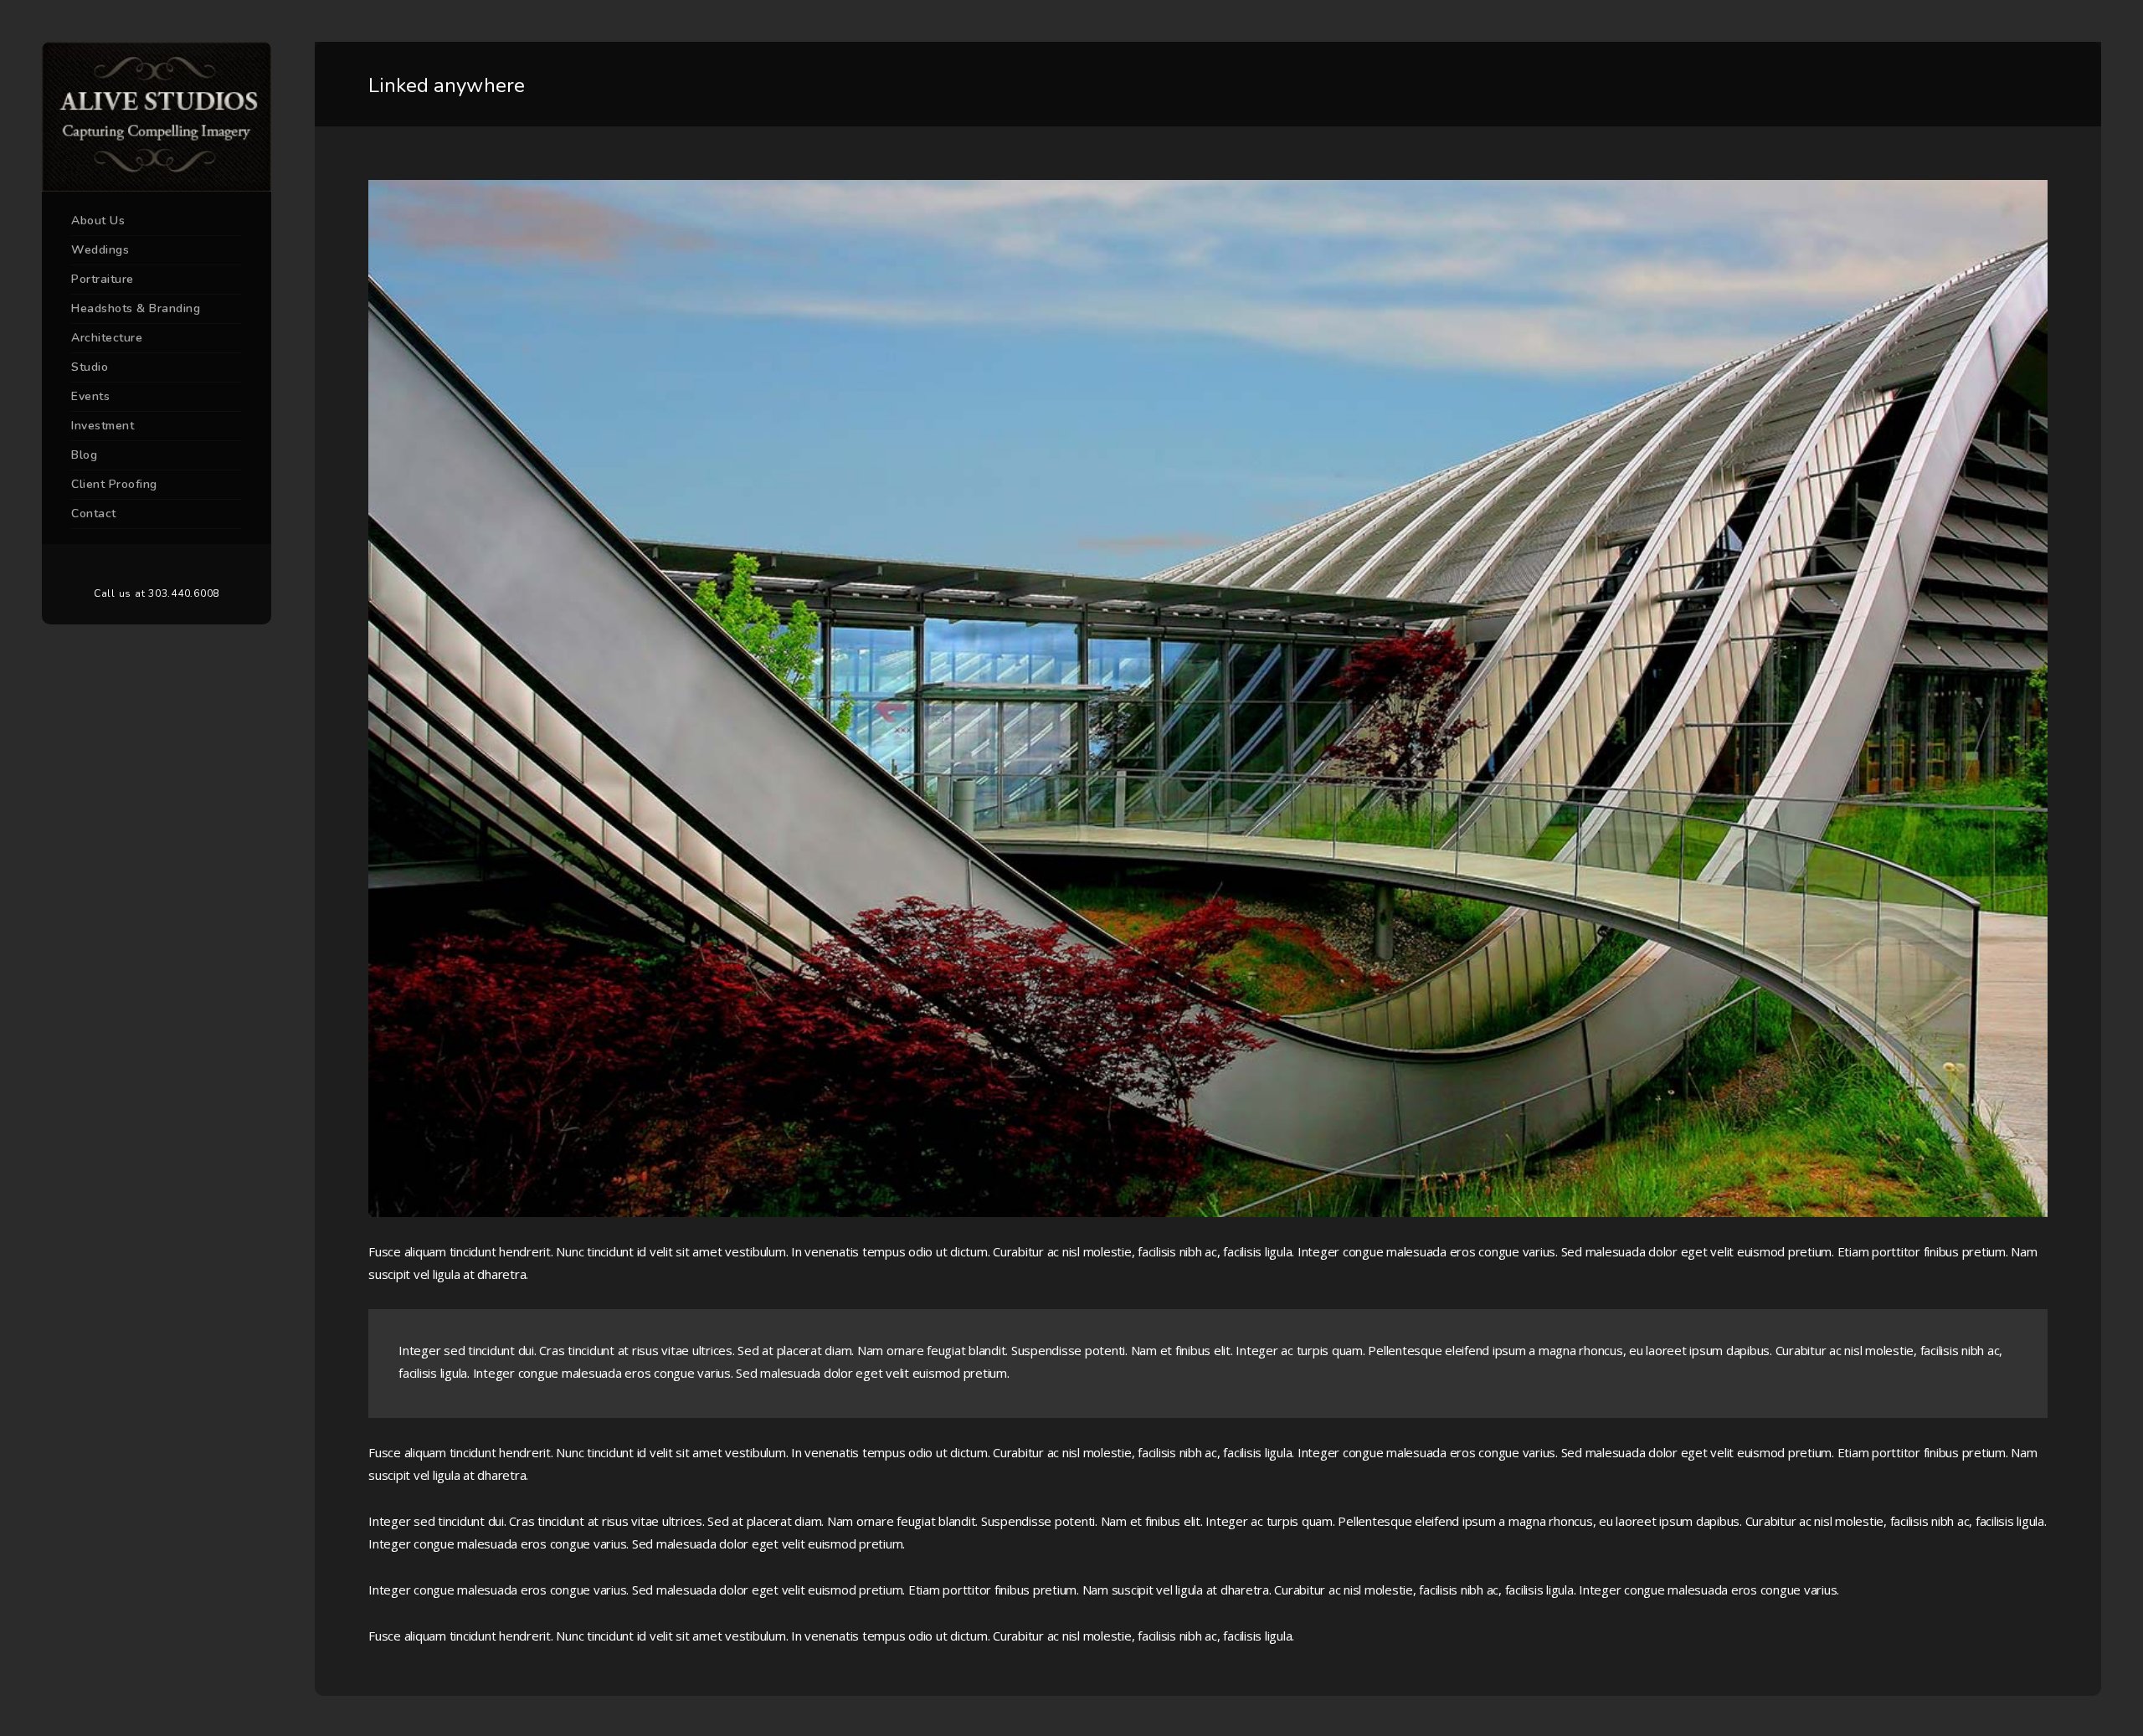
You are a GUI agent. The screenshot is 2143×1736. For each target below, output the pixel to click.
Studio (90, 367)
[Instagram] (182, 566)
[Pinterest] (157, 566)
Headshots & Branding (136, 308)
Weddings (100, 250)
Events (90, 396)
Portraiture (103, 279)
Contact (94, 514)
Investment (103, 426)
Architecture (107, 338)
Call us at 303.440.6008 (157, 593)
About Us (98, 221)
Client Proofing (114, 484)
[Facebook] (131, 566)
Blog (84, 455)
